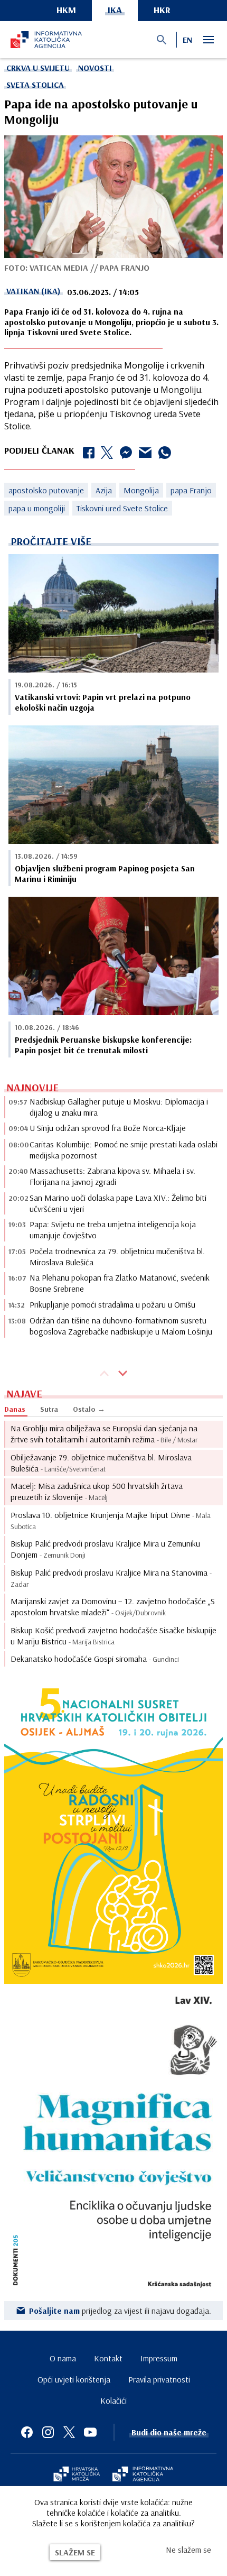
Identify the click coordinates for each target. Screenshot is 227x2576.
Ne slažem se (188, 2550)
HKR (162, 10)
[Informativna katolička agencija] (143, 2475)
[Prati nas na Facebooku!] (27, 2432)
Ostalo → (89, 1409)
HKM (66, 10)
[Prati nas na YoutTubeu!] (90, 2432)
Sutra (49, 1409)
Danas (15, 1409)
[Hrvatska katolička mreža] (77, 2475)
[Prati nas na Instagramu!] (48, 2432)
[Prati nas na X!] (69, 2432)
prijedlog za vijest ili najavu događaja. (120, 2311)
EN (187, 40)
